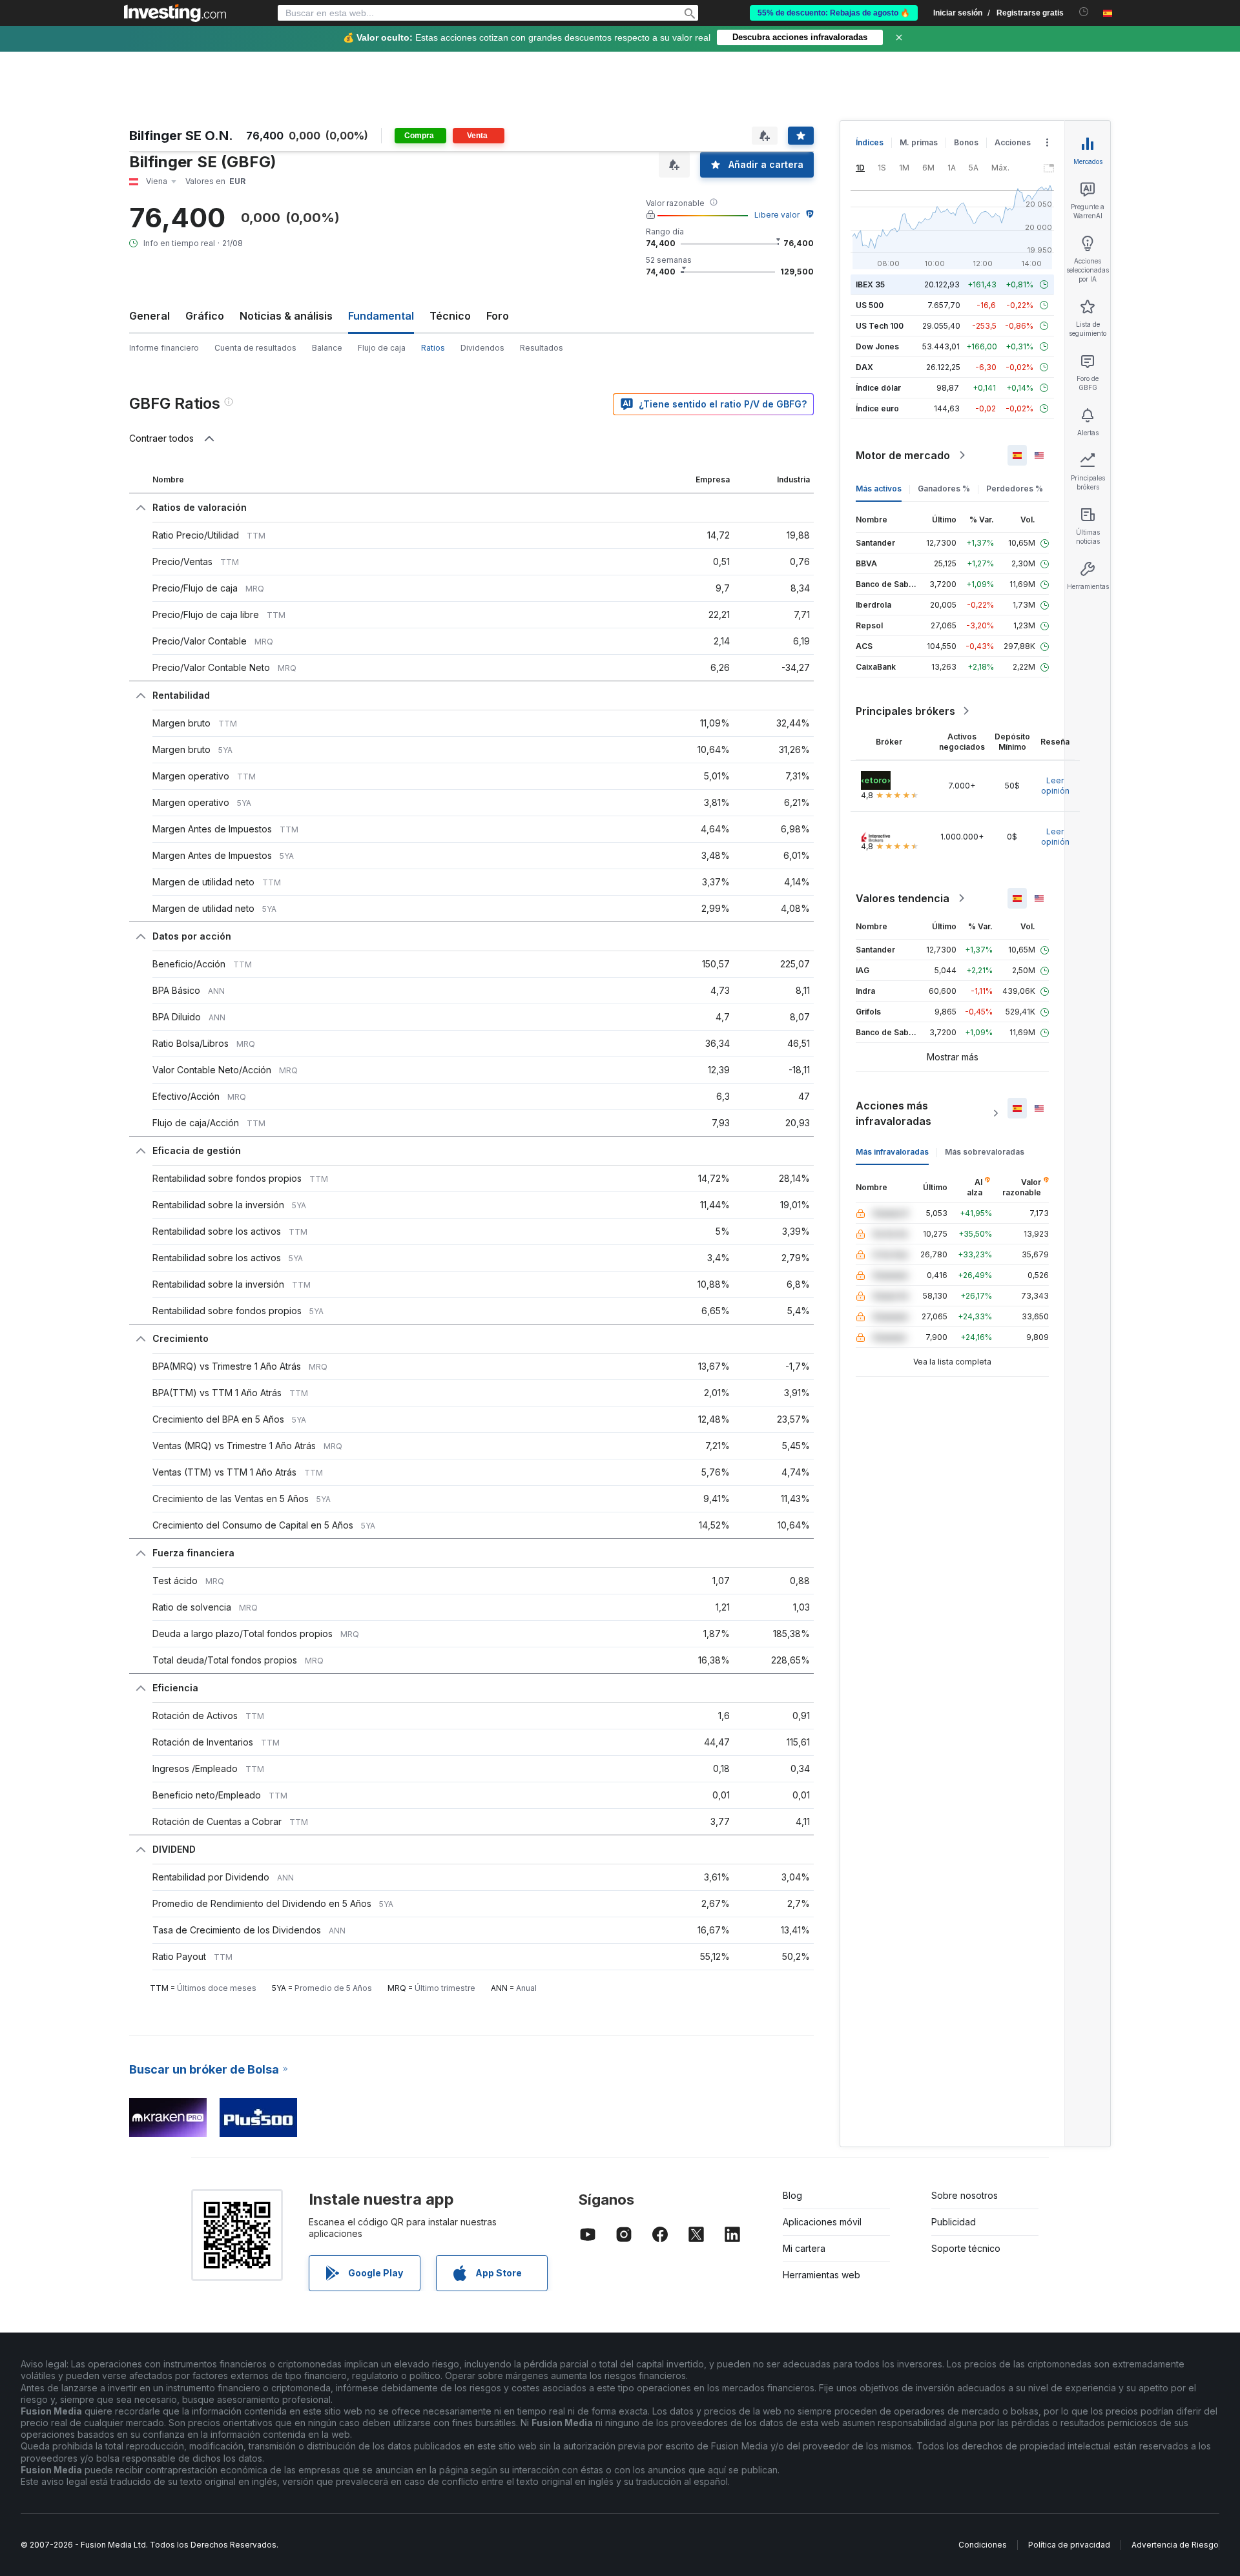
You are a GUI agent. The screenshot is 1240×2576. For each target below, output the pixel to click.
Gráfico (205, 316)
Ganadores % (944, 489)
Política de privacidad (1069, 2545)
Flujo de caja (382, 348)
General (150, 316)
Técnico (450, 316)
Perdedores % (1015, 489)
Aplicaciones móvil (822, 2222)
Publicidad (954, 2222)
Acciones (1013, 142)
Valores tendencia (903, 898)
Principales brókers (905, 711)
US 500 (870, 305)
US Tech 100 (880, 326)
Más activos (879, 489)
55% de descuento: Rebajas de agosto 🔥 (834, 13)
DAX (864, 367)
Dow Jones (877, 346)
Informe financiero (164, 348)
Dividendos (482, 348)
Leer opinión (1055, 786)
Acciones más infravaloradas (894, 1113)
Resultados (542, 348)
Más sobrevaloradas (985, 1152)
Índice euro (877, 408)
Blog (792, 2195)
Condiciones (983, 2545)
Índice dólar (878, 388)
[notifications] (1084, 12)
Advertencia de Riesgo (1175, 2545)
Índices (870, 142)
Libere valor (777, 215)
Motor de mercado (903, 455)
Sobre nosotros (965, 2195)
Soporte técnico (966, 2248)
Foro (498, 316)
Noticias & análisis (286, 316)
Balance (327, 348)
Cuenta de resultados (255, 348)
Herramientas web (821, 2275)
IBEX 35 (870, 284)
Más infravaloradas (892, 1152)
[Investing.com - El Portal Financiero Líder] (175, 13)
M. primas (919, 142)
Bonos (966, 142)
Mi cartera (804, 2248)
